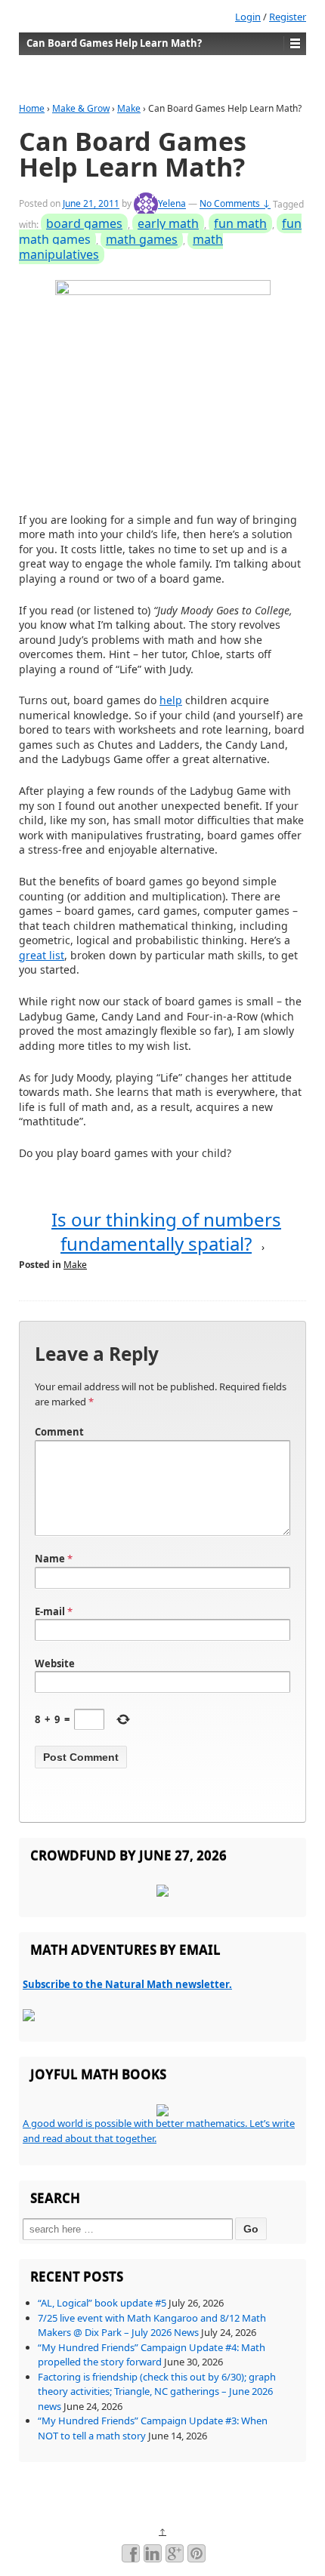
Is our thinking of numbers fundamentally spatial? (166, 1231)
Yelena (172, 204)
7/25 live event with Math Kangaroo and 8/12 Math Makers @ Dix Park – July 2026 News (152, 2325)
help (171, 700)
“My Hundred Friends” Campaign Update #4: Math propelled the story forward (152, 2355)
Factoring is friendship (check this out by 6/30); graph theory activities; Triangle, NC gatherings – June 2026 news (157, 2391)
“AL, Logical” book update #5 (102, 2303)
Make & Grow (81, 108)
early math (168, 223)
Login (248, 17)
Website (55, 1663)
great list (42, 955)
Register (288, 17)
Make (129, 108)
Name (50, 1559)
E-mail (50, 1611)
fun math (240, 223)
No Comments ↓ (235, 204)
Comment (59, 1432)
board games (84, 223)
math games (142, 239)
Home (32, 108)
